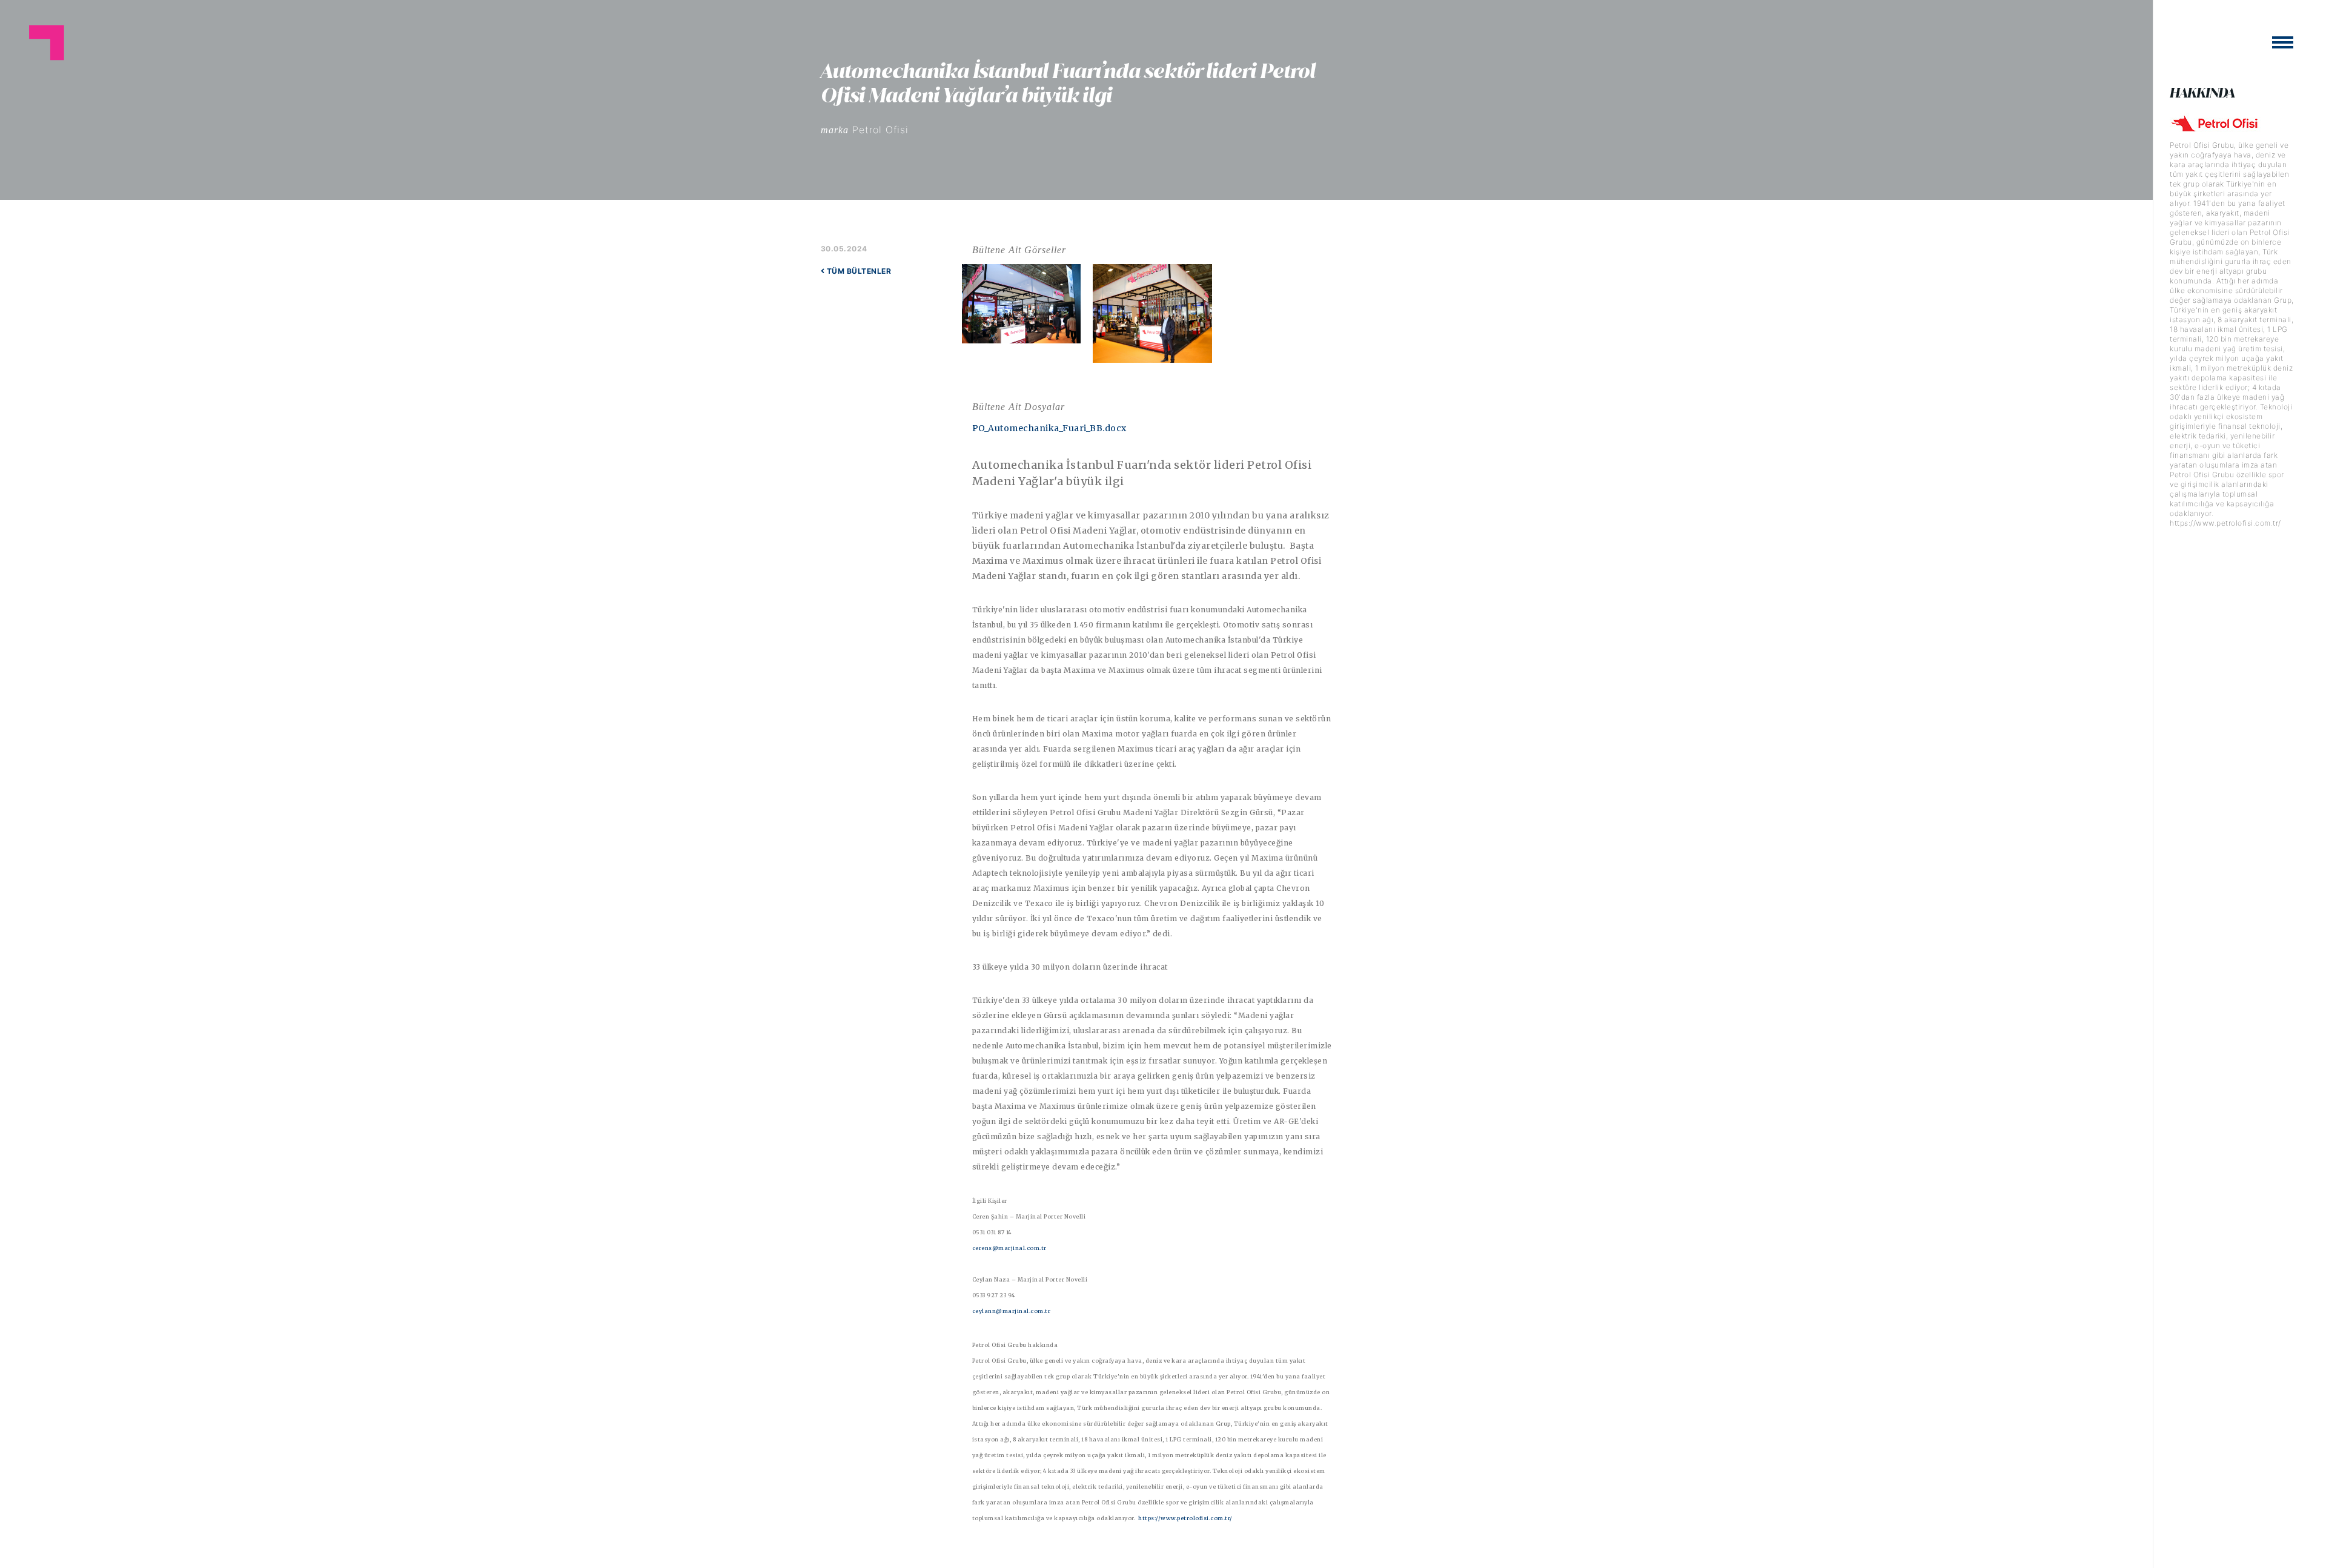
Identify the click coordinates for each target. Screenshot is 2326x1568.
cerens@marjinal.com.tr (1009, 1248)
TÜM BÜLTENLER (858, 271)
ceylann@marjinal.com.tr (1012, 1311)
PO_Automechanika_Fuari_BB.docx (1049, 428)
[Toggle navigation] (2283, 42)
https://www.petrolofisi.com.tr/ (1185, 1518)
